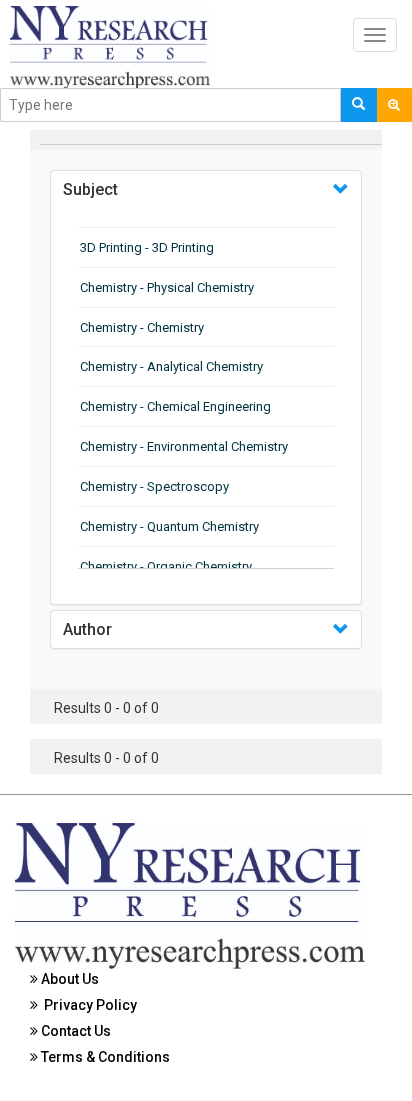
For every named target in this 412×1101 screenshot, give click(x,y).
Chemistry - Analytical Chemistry (171, 366)
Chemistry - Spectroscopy (154, 486)
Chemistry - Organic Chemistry (166, 566)
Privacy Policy (87, 1005)
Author (87, 629)
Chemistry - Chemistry (142, 327)
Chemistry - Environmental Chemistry (184, 446)
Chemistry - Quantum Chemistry (169, 526)
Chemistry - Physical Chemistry (167, 287)
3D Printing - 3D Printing (147, 247)
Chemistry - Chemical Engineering (175, 406)
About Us (68, 979)
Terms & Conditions (104, 1057)
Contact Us (74, 1031)
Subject (90, 189)
